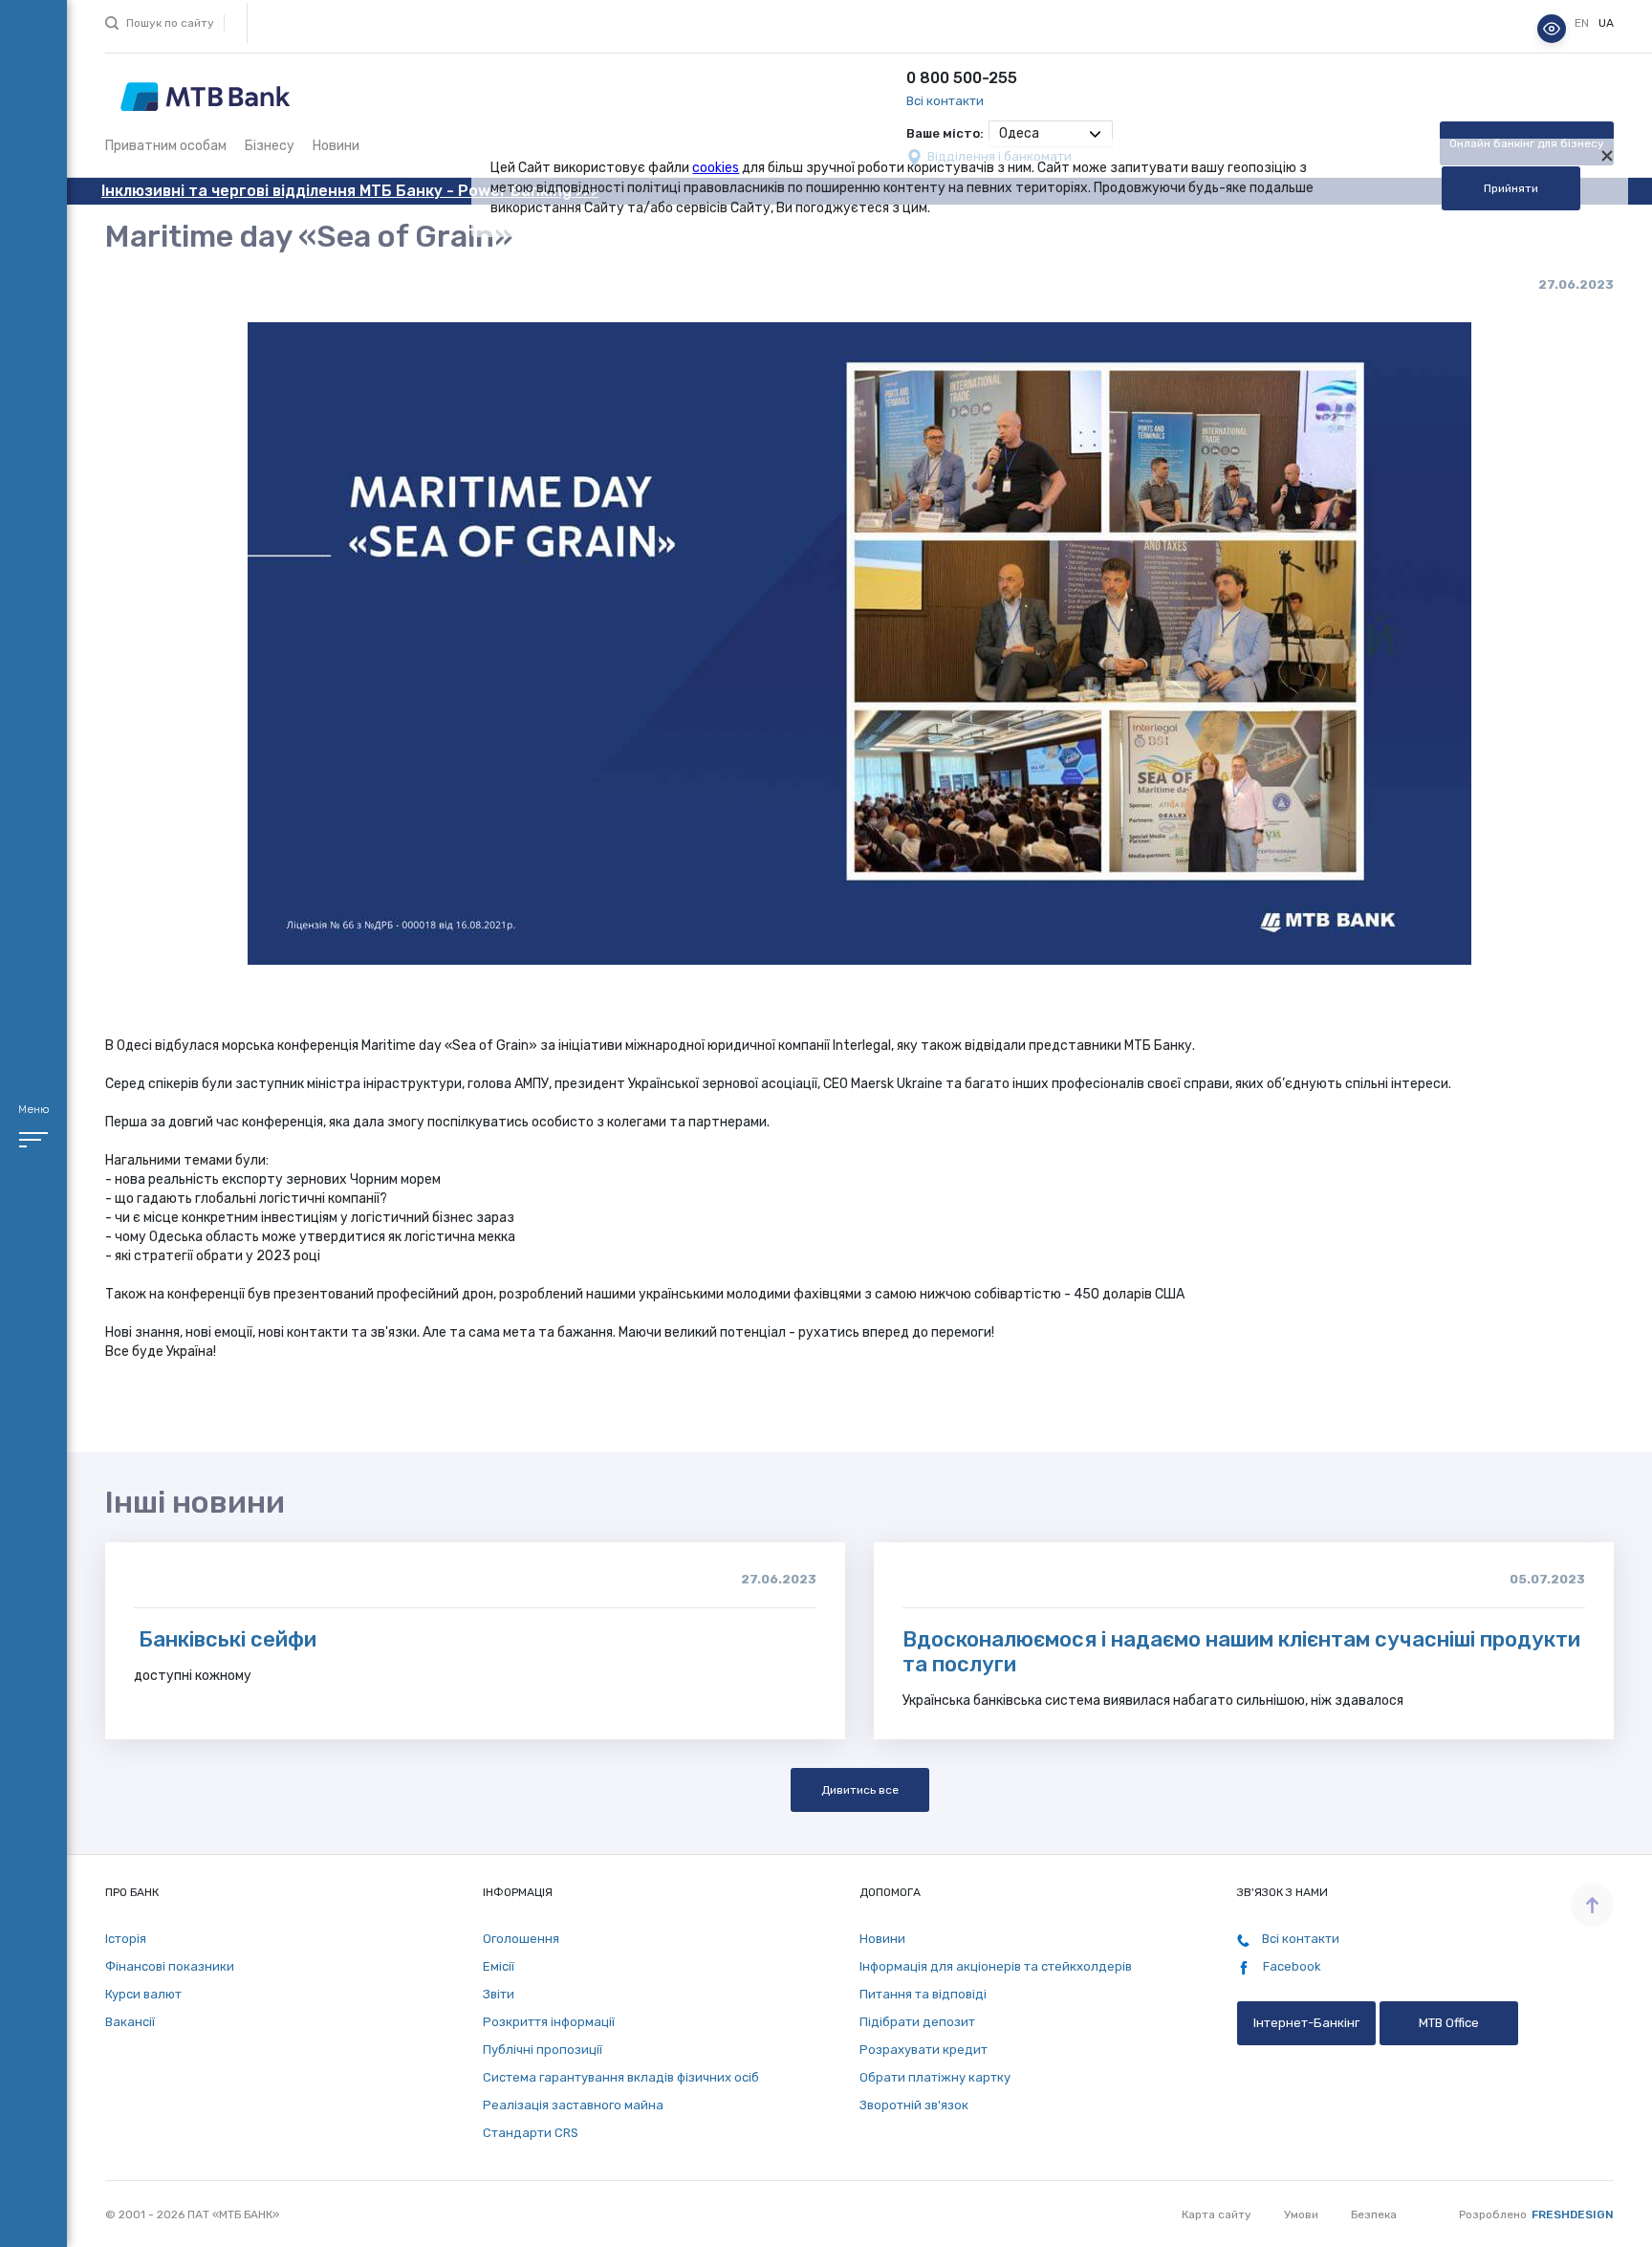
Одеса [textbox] (1019, 133)
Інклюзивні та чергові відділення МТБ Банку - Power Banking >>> (350, 191)
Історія (126, 1939)
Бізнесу (270, 146)
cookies (716, 168)
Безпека (1374, 2214)
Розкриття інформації (549, 2022)
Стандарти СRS (531, 2133)
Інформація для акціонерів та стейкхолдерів (996, 1966)
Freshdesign (1573, 2214)
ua (1606, 24)
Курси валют (143, 1994)
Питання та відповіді (923, 1994)
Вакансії (130, 2022)
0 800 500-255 (962, 78)
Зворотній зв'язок (914, 2105)
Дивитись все (860, 1790)
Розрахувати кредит (924, 2050)
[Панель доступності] (1552, 29)
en (1583, 24)
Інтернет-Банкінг (1306, 2023)
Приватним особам (166, 146)
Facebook (1291, 1966)
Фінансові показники (170, 1966)
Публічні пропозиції (543, 2050)
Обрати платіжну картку (935, 2077)
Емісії (499, 1966)
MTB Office (1449, 2023)
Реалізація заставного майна (573, 2105)
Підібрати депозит (917, 2022)
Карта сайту (1217, 2214)
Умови (1301, 2214)
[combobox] (1051, 134)
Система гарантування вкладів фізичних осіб (621, 2077)
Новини (336, 146)
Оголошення (521, 1939)
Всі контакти (945, 101)
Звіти (499, 1994)
